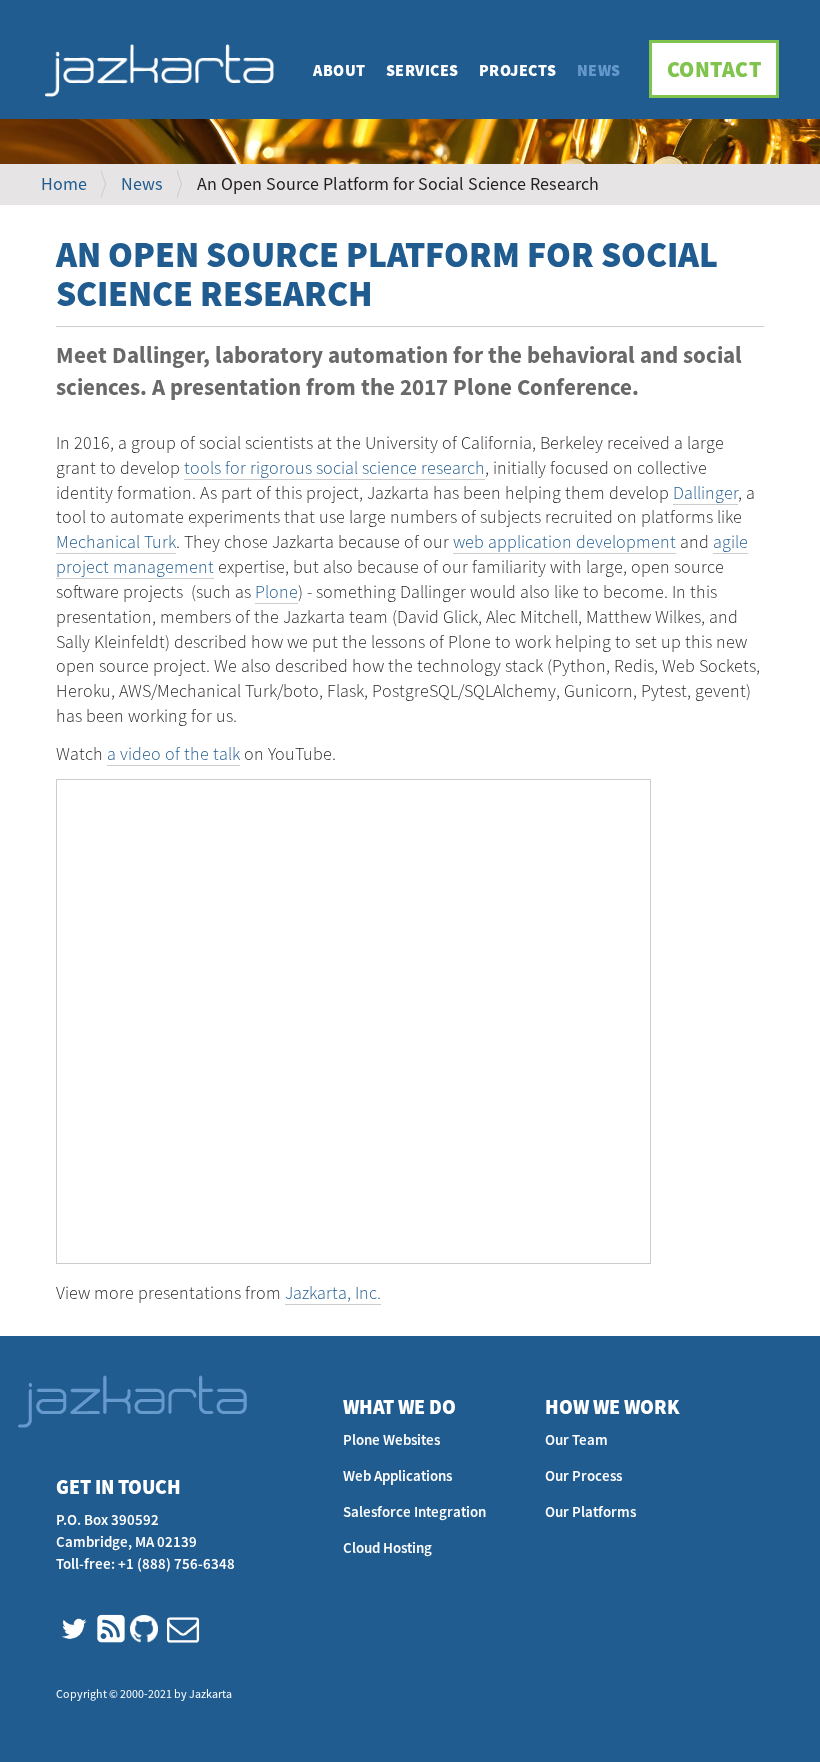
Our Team (576, 1439)
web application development (564, 541)
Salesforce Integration (414, 1511)
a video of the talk (173, 753)
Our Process (583, 1475)
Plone (276, 591)
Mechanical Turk (116, 541)
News (599, 70)
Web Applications (397, 1475)
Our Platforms (590, 1511)
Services (422, 70)
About (339, 70)
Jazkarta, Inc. (333, 1292)
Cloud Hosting (387, 1547)
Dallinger (705, 492)
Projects (518, 70)
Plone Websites (391, 1439)
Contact (714, 69)
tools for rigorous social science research (334, 467)
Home (64, 183)
